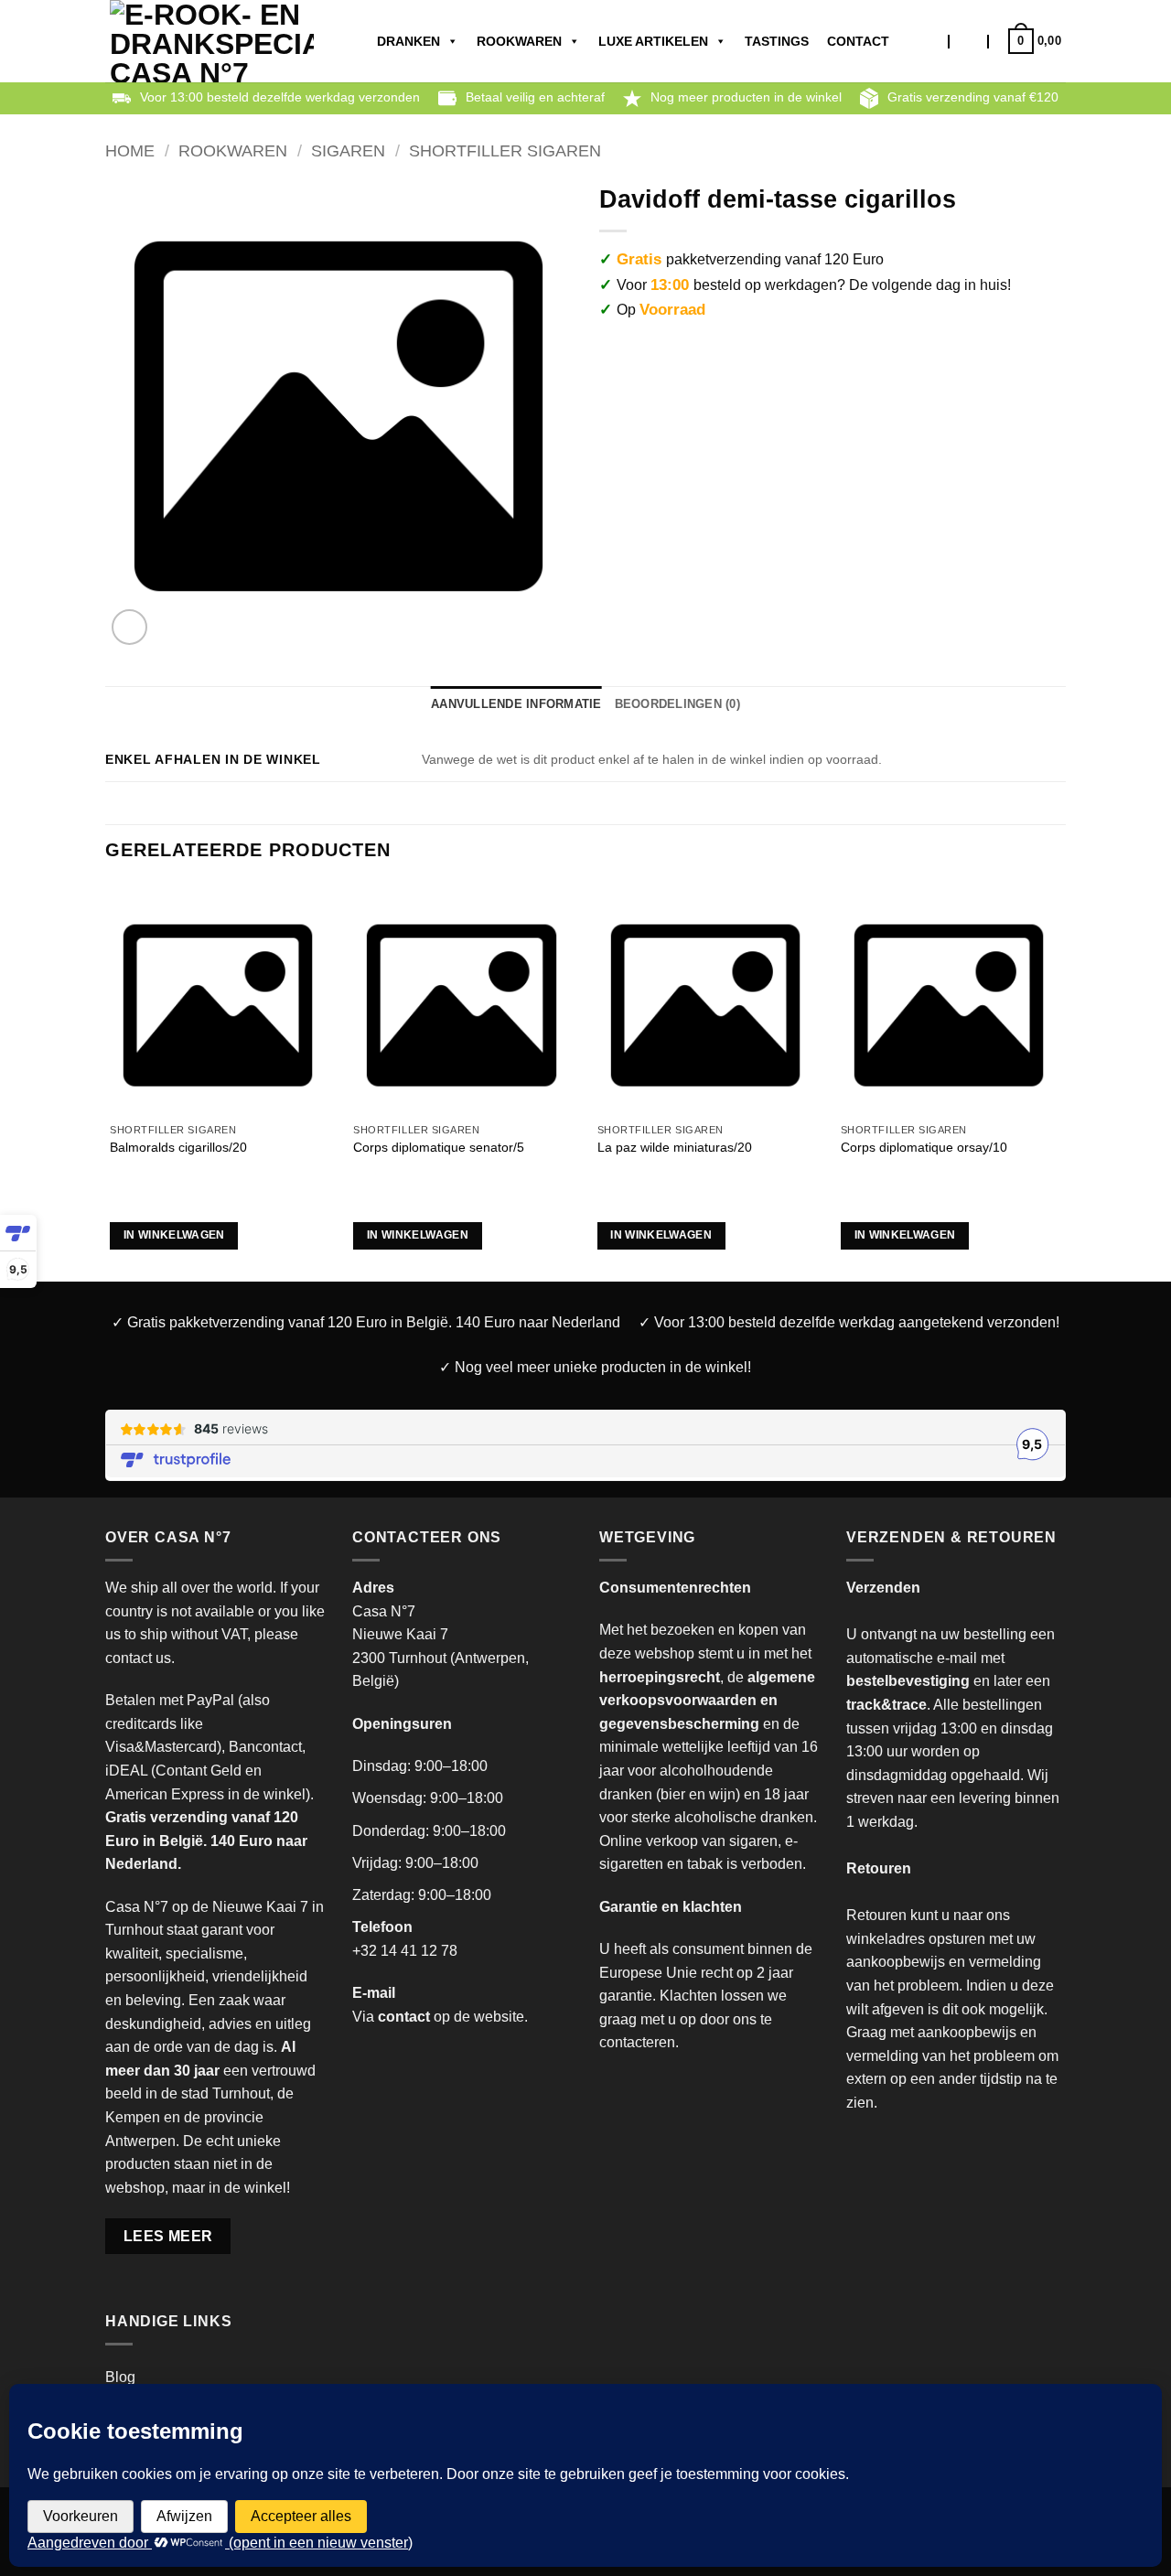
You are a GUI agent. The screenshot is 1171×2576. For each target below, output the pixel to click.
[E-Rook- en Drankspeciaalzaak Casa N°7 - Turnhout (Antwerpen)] (212, 41)
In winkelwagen (174, 1235)
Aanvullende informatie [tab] (516, 704)
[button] (969, 41)
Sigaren (348, 150)
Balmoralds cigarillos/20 (178, 1147)
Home (130, 150)
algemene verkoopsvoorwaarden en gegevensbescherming (707, 1701)
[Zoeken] (932, 41)
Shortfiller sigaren (505, 150)
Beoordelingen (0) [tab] (677, 704)
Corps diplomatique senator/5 (439, 1147)
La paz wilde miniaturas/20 (675, 1147)
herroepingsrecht (660, 1677)
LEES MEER (168, 2236)
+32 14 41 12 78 (405, 1951)
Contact (858, 41)
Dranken (408, 41)
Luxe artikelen (653, 41)
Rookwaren (519, 41)
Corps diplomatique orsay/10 (924, 1147)
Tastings (777, 41)
